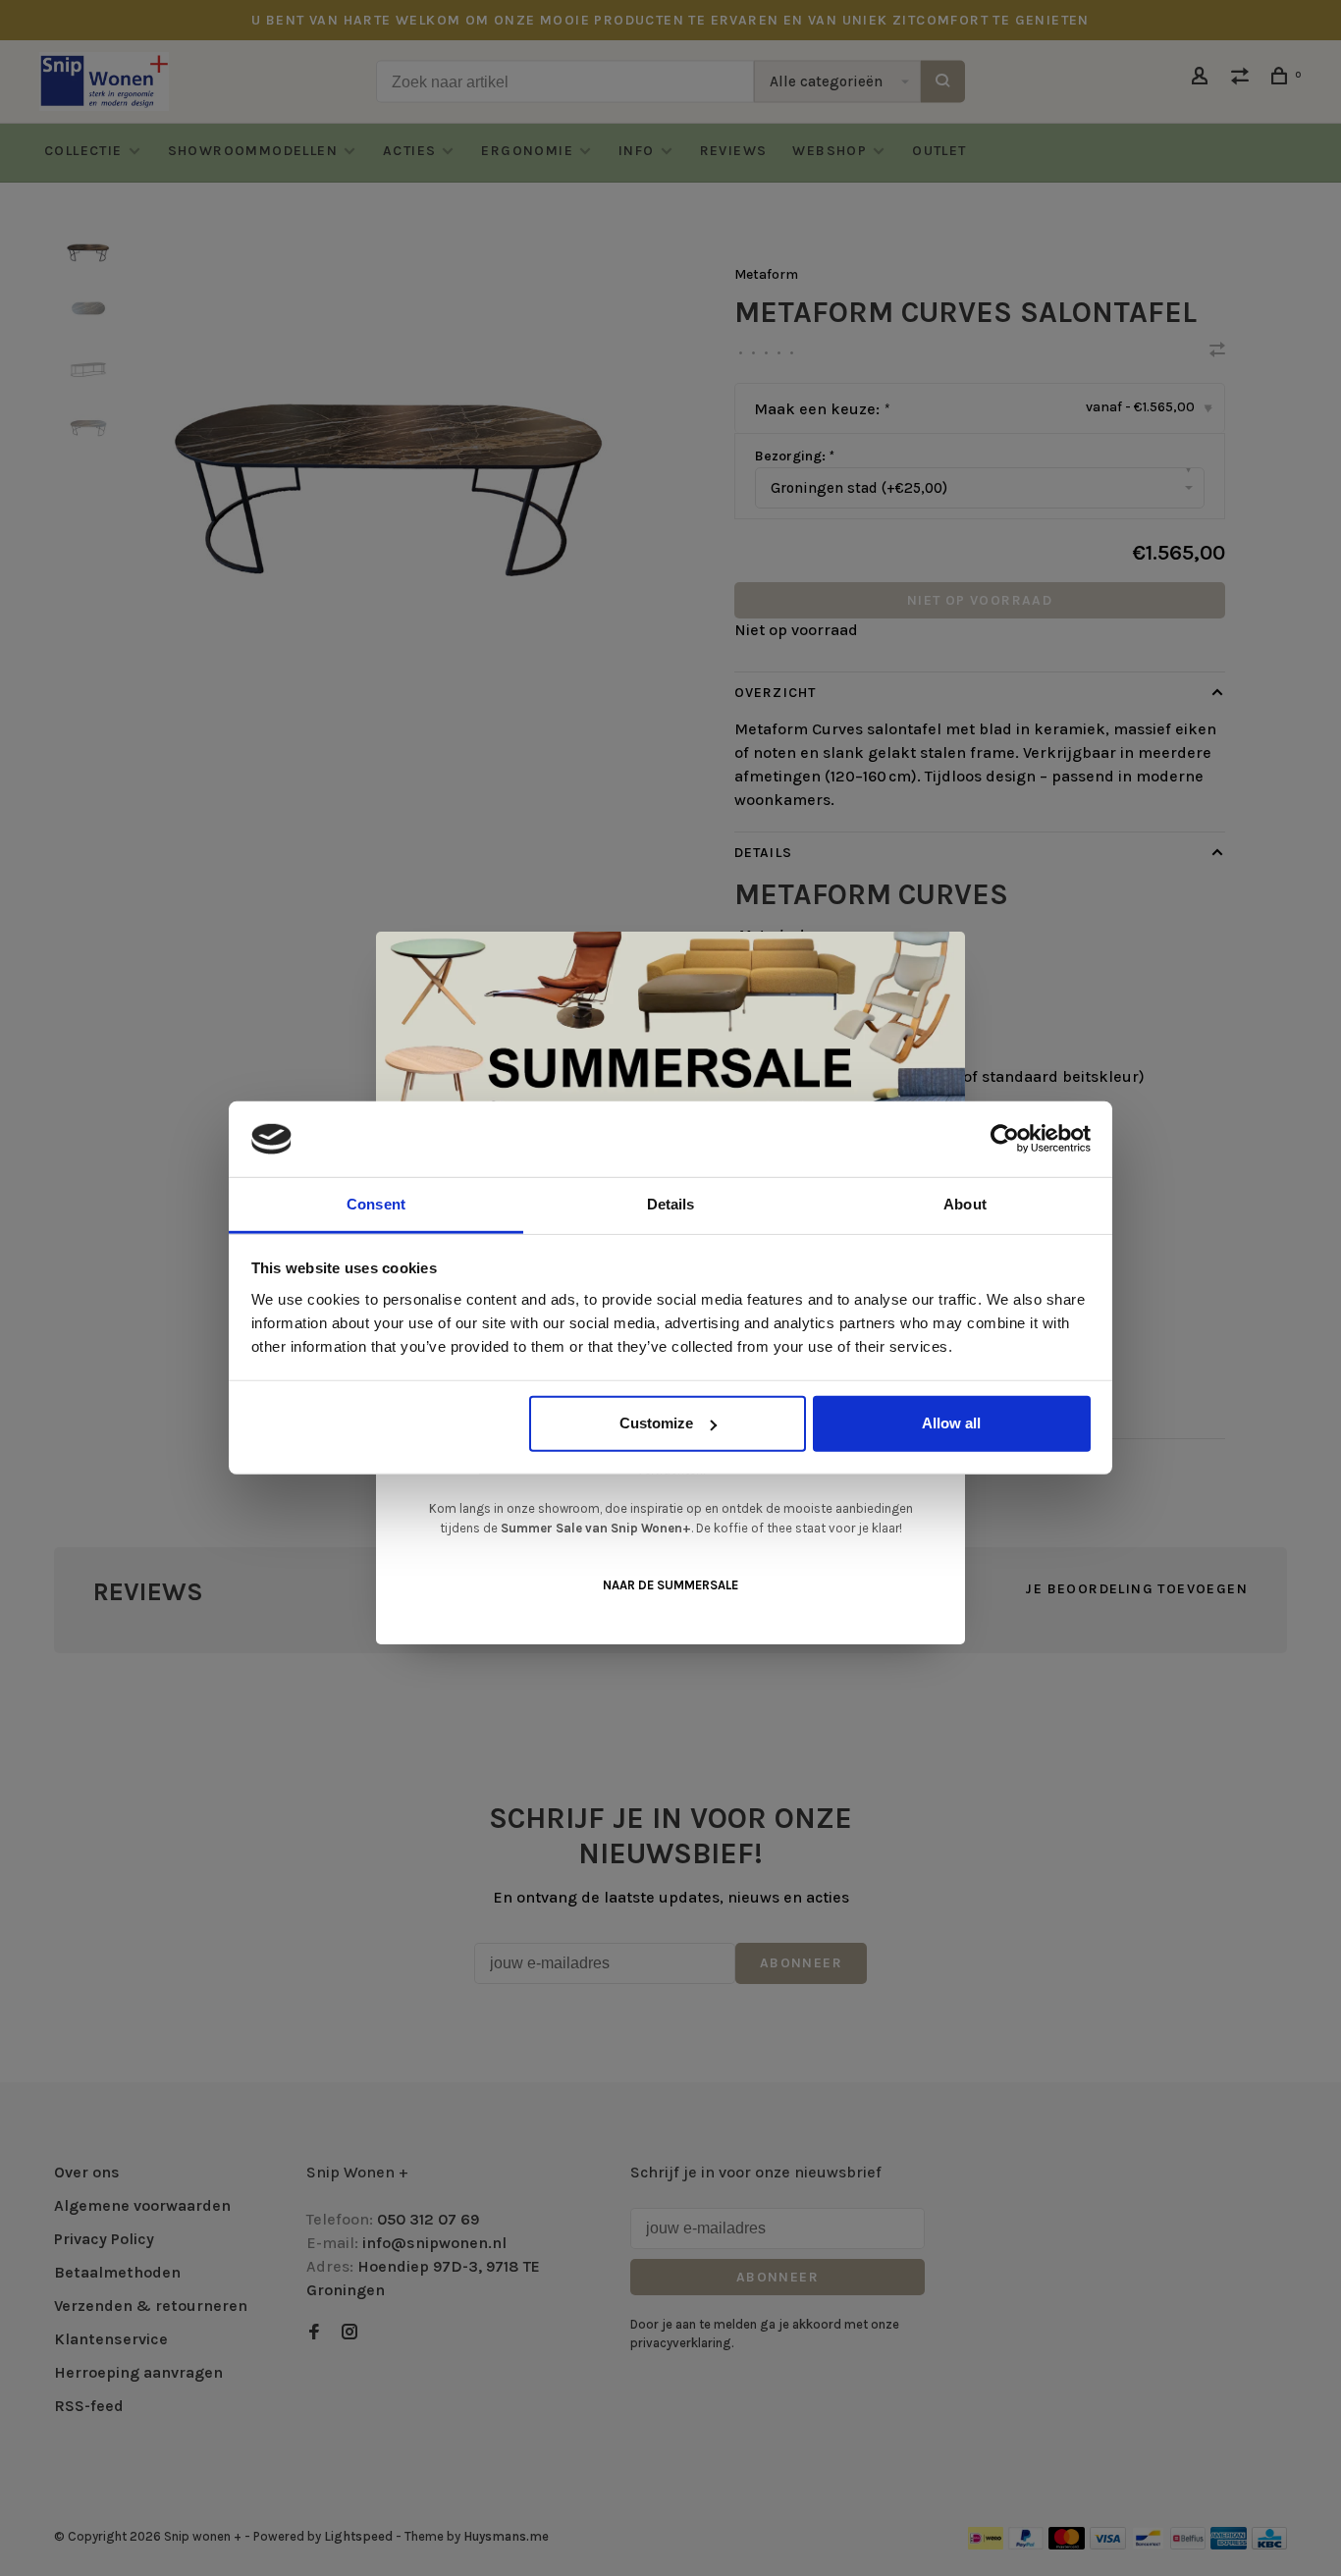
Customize (656, 1423)
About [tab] (965, 1204)
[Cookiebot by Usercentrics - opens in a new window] (1005, 1139)
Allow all (951, 1423)
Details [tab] (671, 1204)
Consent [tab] (376, 1204)
